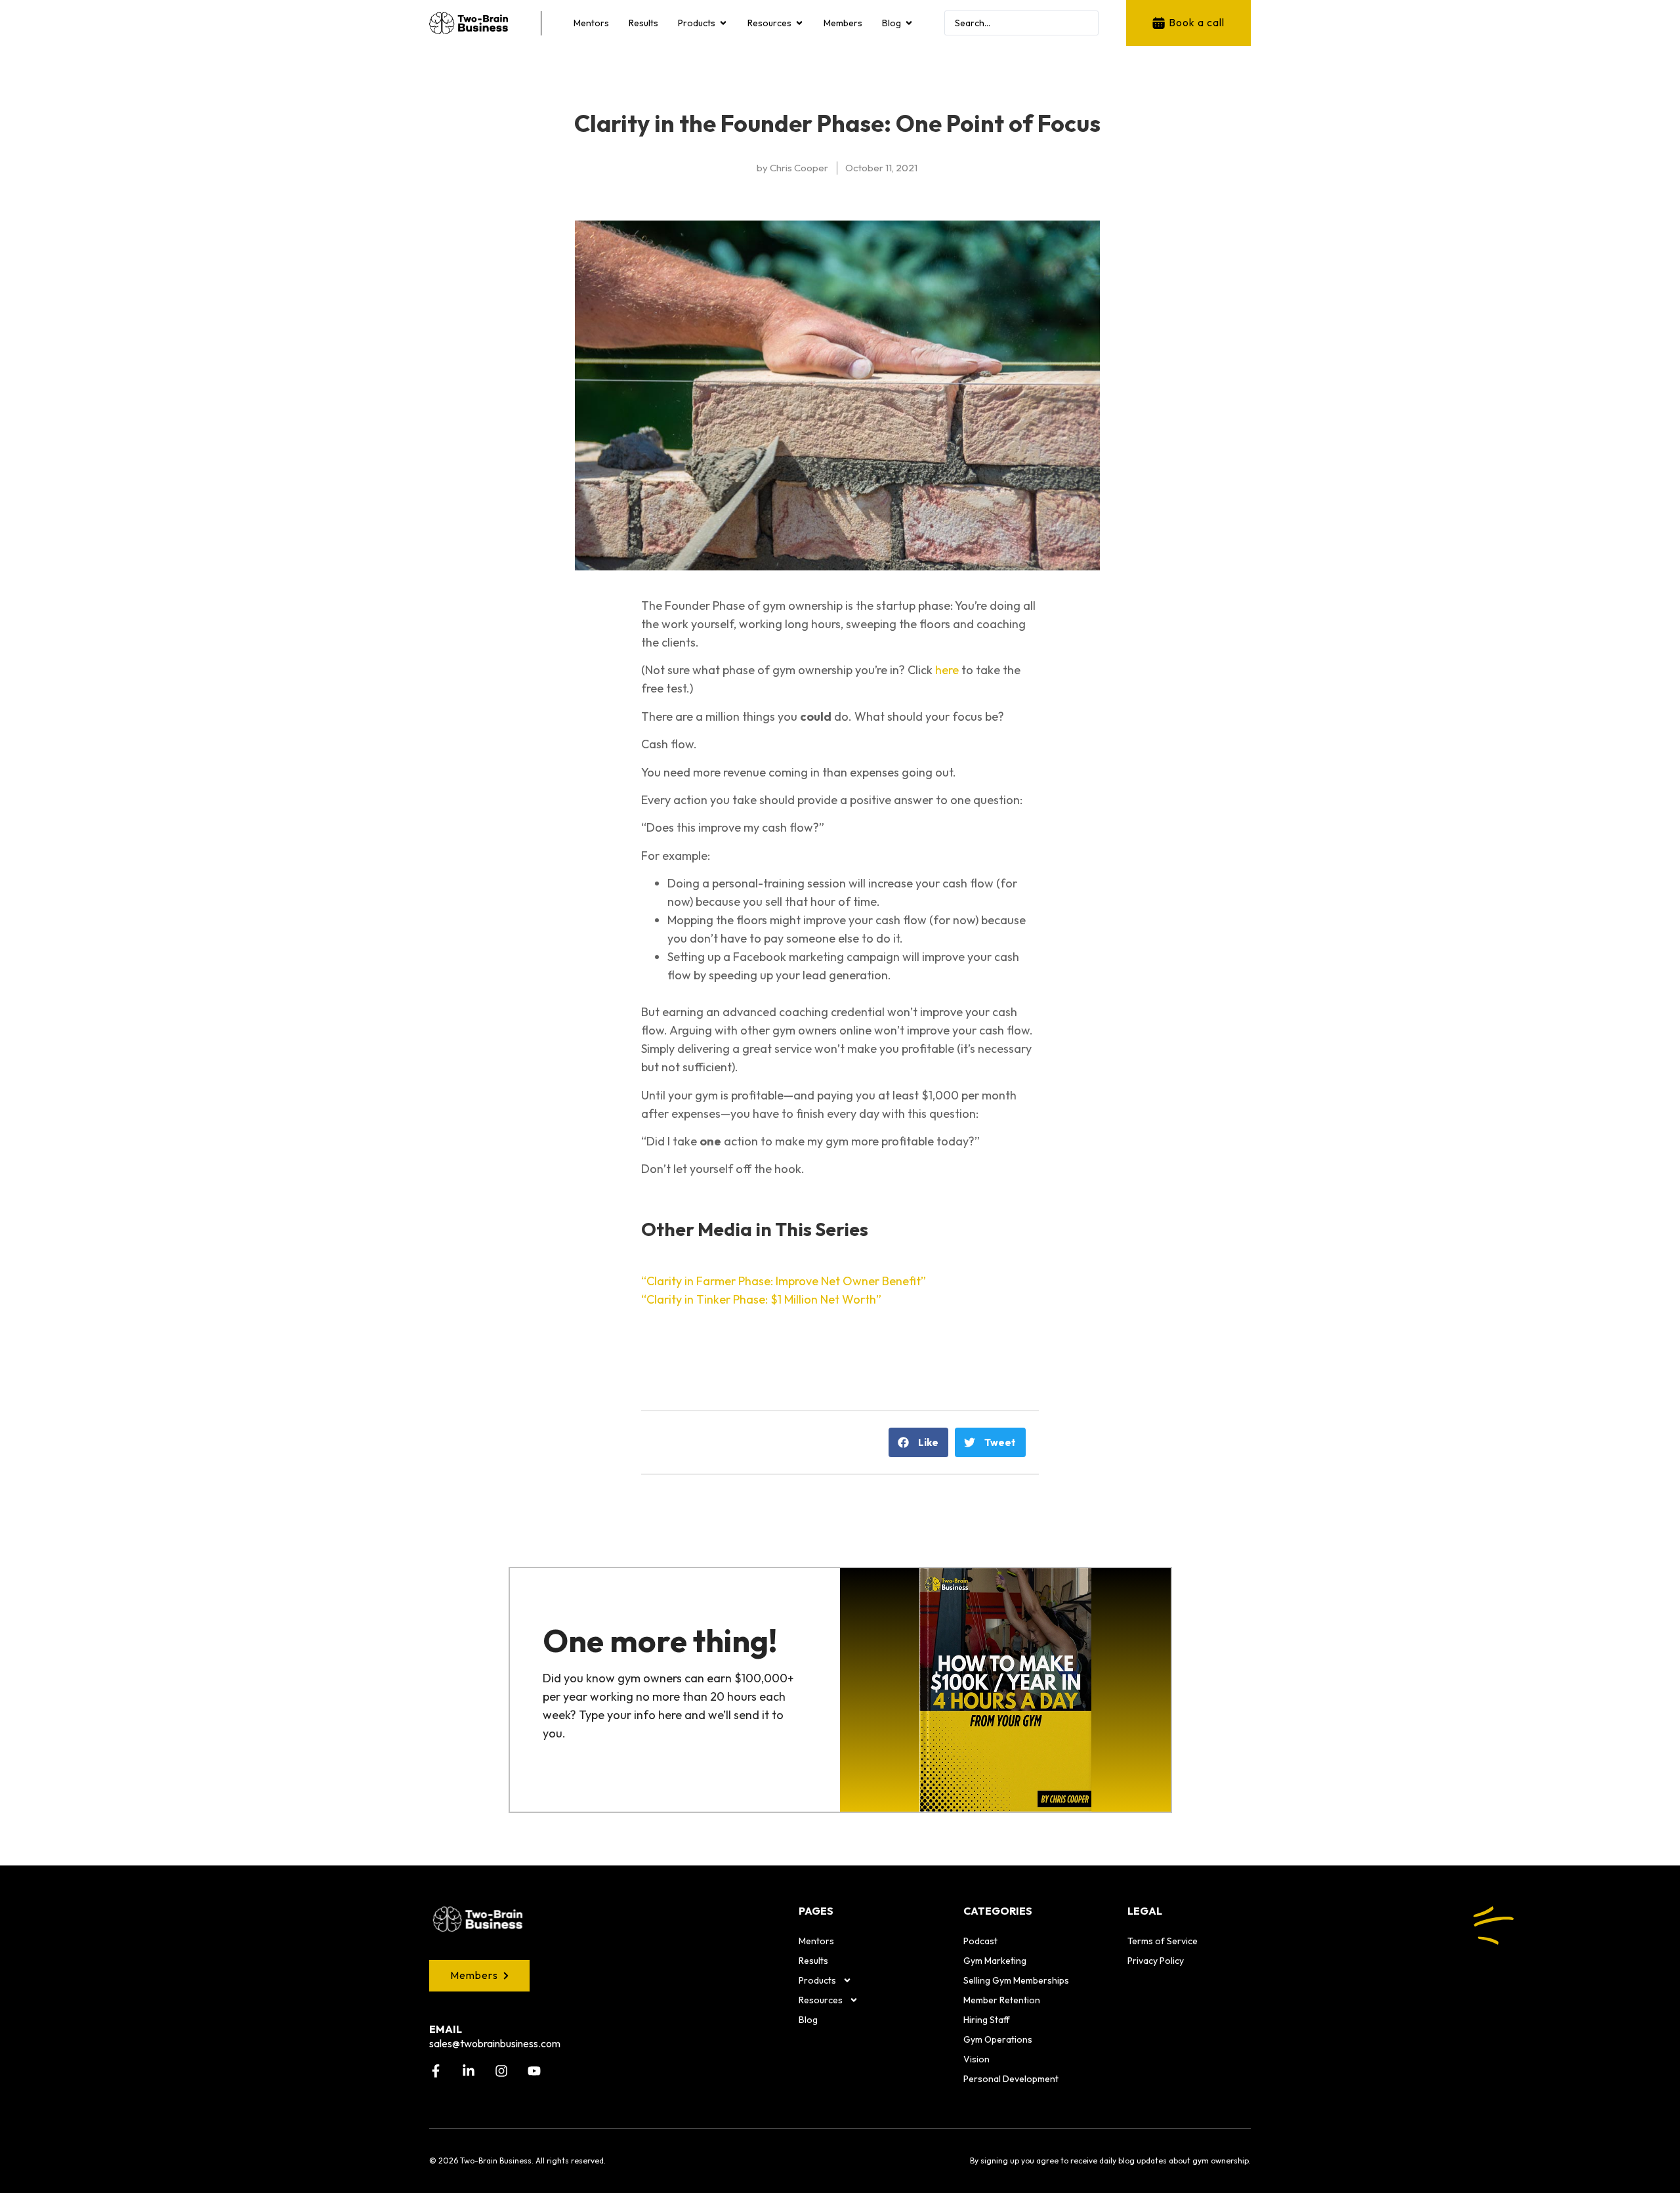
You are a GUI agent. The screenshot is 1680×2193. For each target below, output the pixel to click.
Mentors (816, 1941)
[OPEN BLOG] (909, 23)
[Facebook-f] (436, 2071)
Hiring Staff (987, 2020)
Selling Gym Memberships (1016, 1980)
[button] (918, 1442)
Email (446, 2029)
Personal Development (1011, 2079)
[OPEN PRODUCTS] (723, 23)
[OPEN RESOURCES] (799, 23)
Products (817, 1980)
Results (813, 1961)
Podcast (980, 1941)
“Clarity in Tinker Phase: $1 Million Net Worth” (761, 1299)
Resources (821, 2000)
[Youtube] (534, 2071)
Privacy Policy (1156, 1961)
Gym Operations (998, 2039)
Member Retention (1002, 2000)
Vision (976, 2059)
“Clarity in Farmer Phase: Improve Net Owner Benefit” (784, 1281)
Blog (808, 2020)
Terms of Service (1163, 1941)
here (947, 670)
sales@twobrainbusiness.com (495, 2043)
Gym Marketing (995, 1961)
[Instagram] (501, 2071)
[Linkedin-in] (469, 2071)
